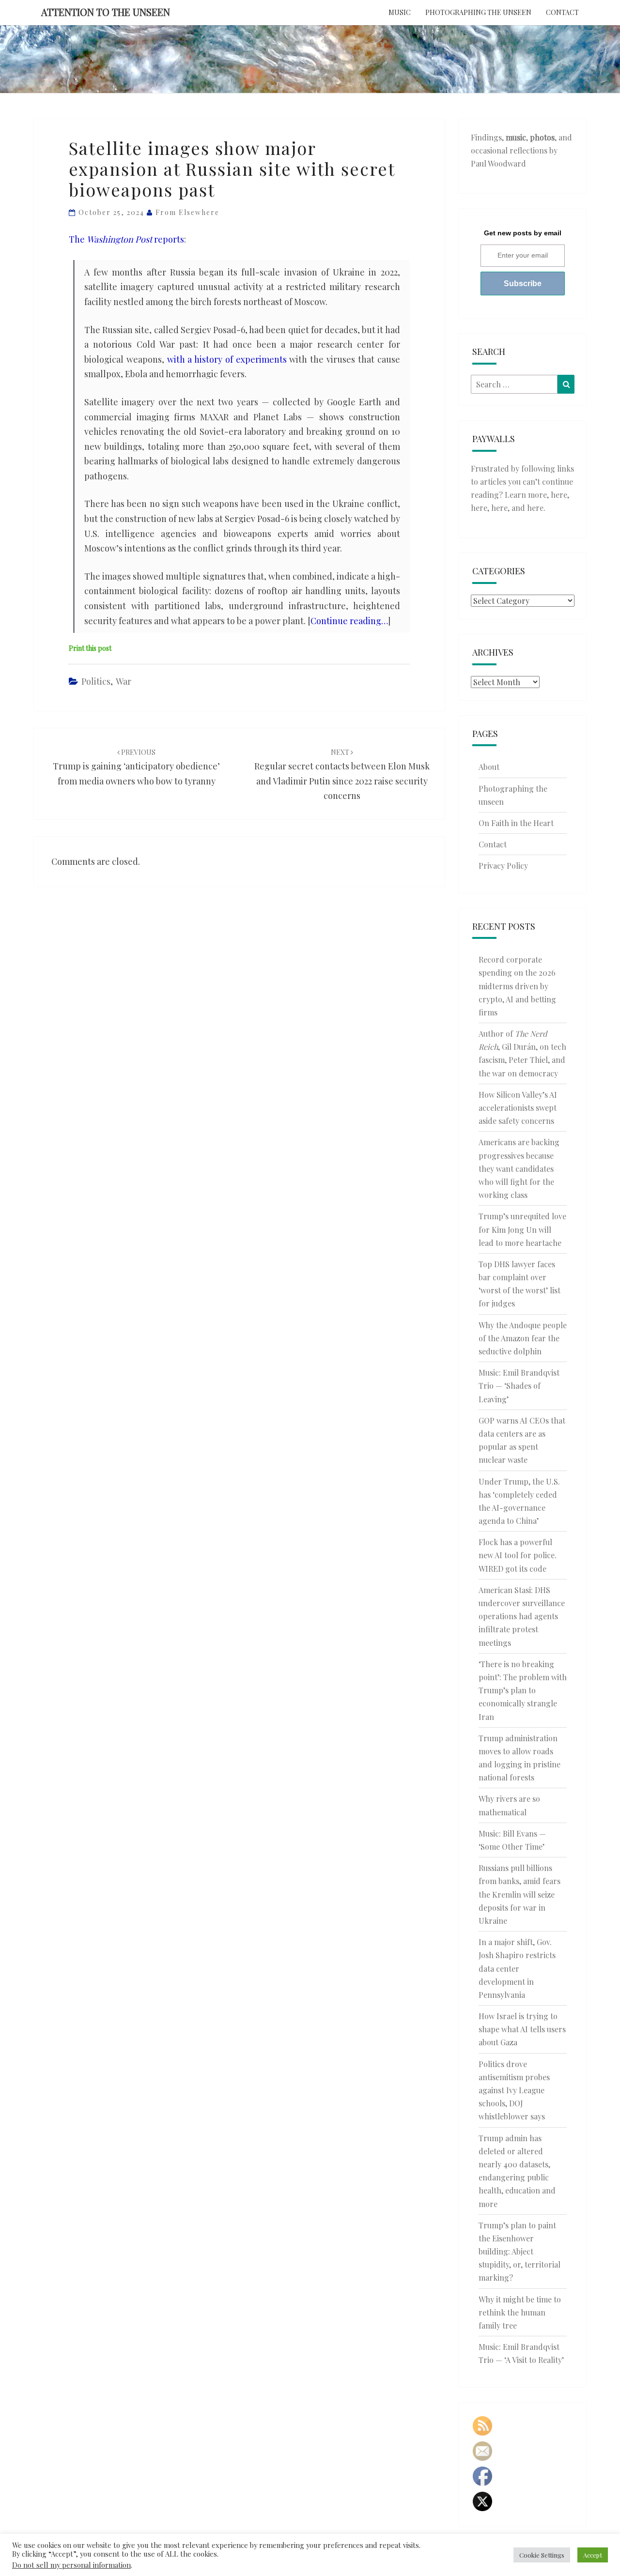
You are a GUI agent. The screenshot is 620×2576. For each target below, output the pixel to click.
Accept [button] (593, 2555)
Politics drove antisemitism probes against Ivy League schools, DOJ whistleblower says (514, 2090)
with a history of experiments (227, 359)
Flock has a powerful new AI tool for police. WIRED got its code (518, 1555)
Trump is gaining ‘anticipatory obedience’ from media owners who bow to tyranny (136, 767)
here (559, 495)
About (489, 767)
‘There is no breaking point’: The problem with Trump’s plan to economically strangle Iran (523, 1690)
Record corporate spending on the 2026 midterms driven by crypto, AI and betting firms (517, 986)
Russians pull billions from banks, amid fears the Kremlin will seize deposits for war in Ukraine (519, 1894)
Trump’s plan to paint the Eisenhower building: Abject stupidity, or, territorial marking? (519, 2252)
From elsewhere (187, 212)
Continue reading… (349, 621)
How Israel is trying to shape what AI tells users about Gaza (522, 2029)
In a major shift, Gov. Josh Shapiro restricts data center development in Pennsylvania (517, 1968)
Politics (96, 681)
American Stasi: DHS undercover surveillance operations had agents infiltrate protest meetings (522, 1616)
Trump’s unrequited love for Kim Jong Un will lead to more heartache (522, 1229)
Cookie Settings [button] (542, 2555)
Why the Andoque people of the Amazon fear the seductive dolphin (523, 1338)
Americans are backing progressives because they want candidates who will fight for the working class (519, 1168)
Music (400, 12)
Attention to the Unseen (106, 12)
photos (542, 137)
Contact (562, 12)
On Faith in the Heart (516, 823)
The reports (126, 239)
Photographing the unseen (478, 12)
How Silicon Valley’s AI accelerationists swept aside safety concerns (518, 1108)
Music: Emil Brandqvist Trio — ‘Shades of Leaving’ (519, 1386)
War (124, 681)
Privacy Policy (503, 866)
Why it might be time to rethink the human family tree (520, 2312)
